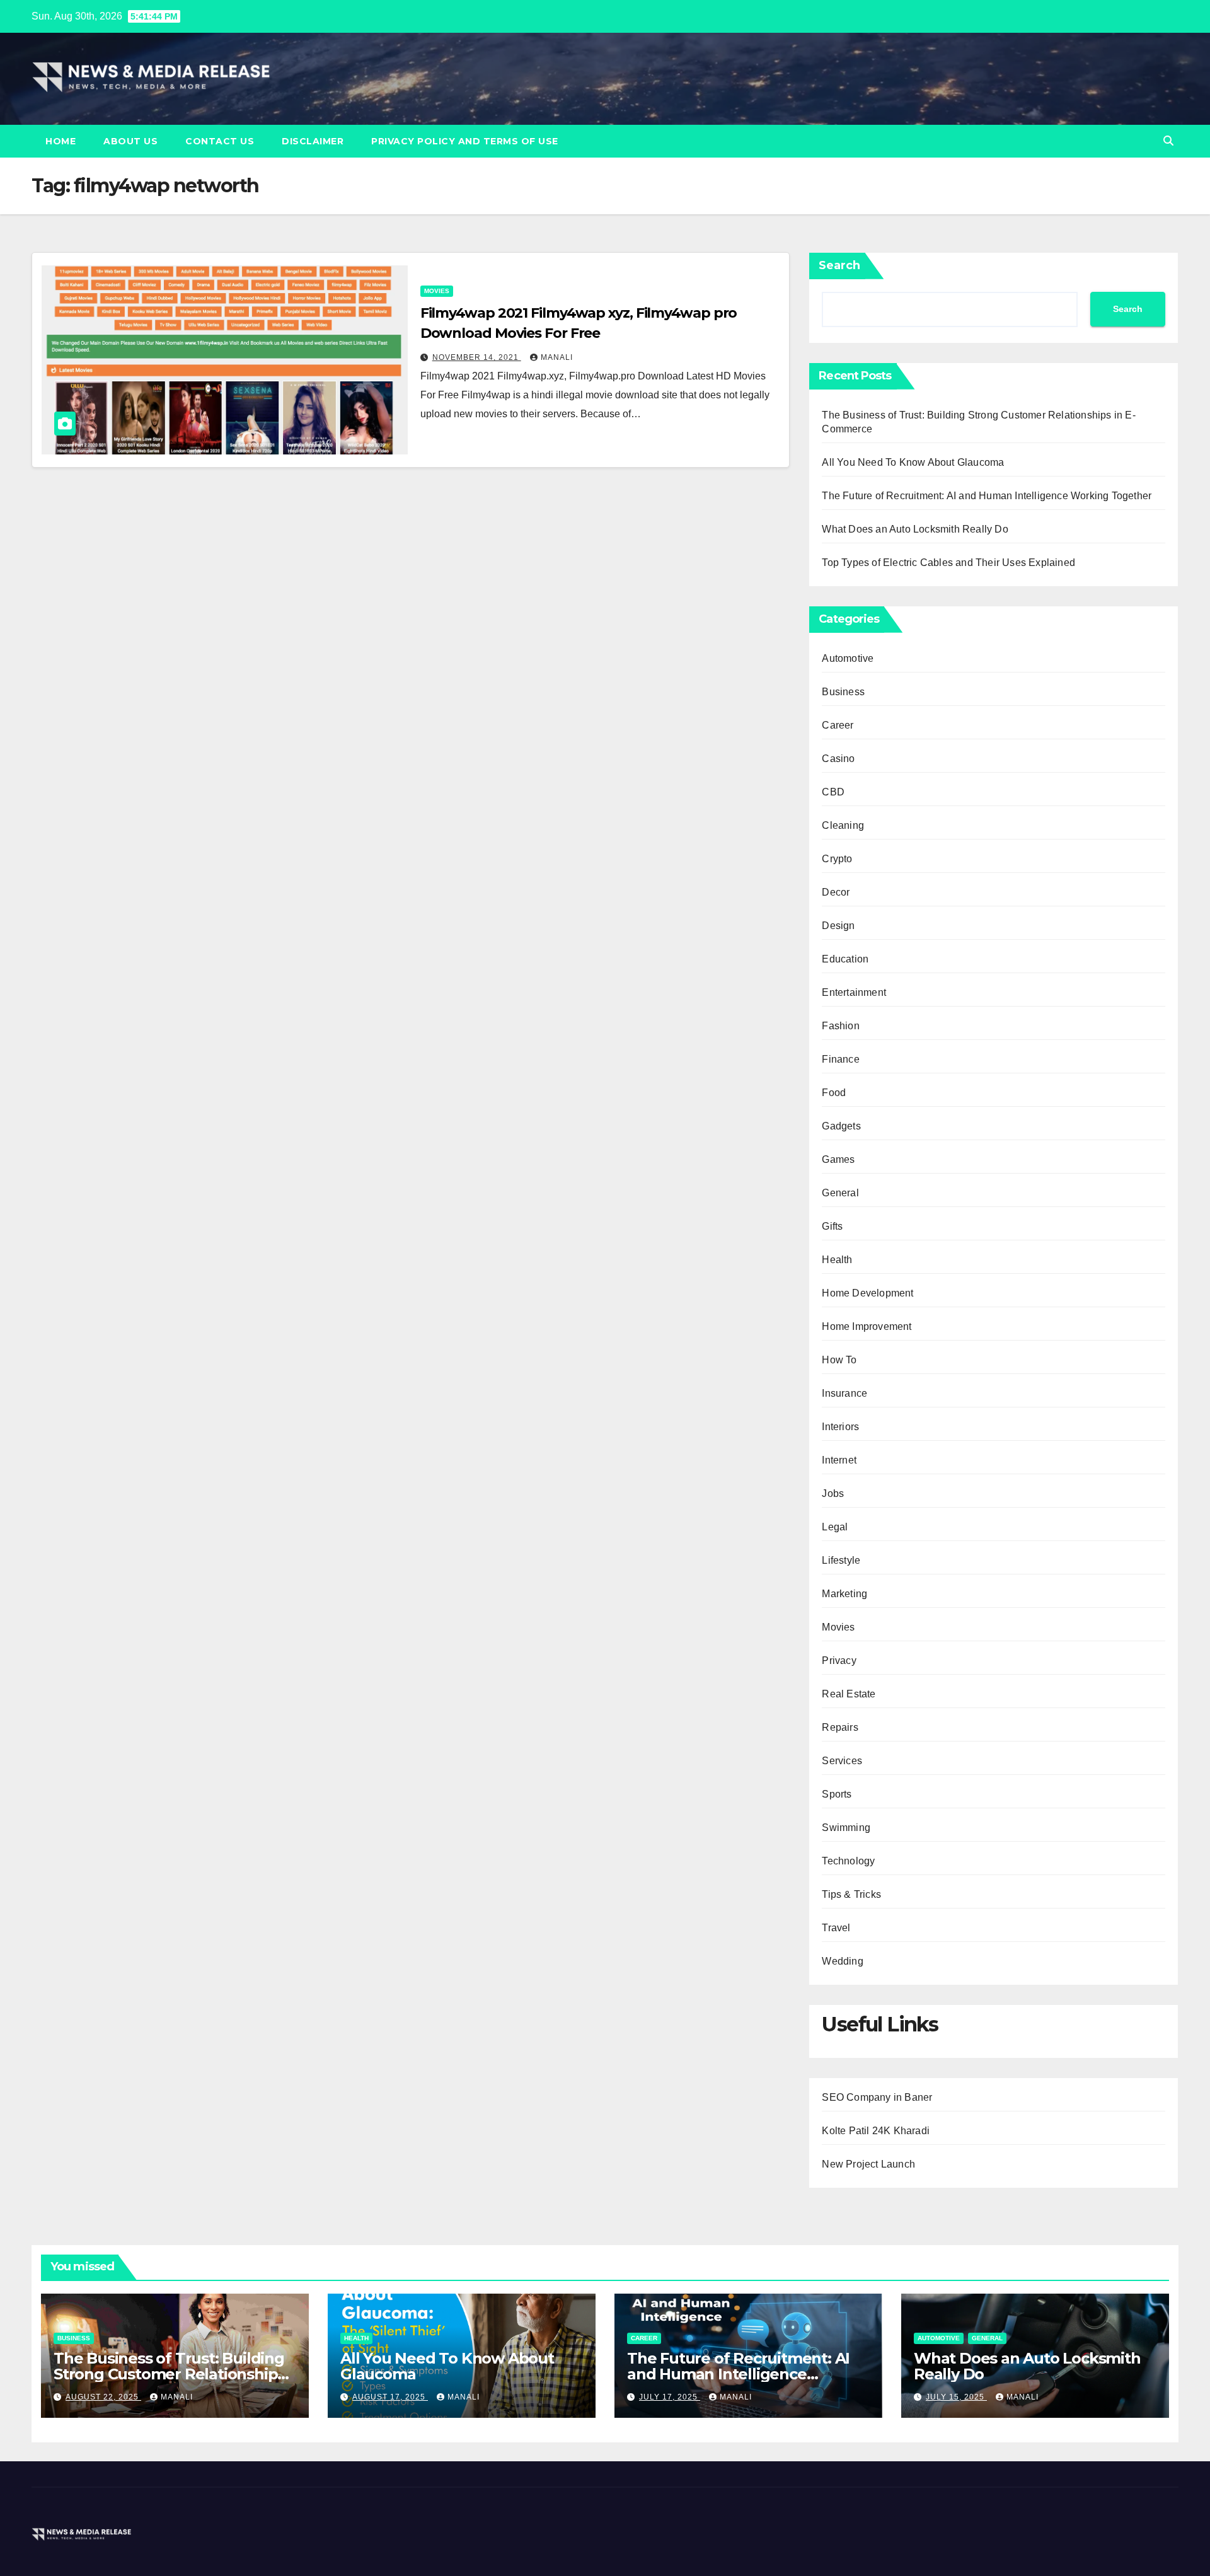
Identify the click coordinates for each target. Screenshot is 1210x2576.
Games (838, 1159)
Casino (838, 759)
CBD (833, 792)
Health (837, 1260)
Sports (837, 1794)
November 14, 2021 (477, 357)
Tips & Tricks (851, 1894)
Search (839, 265)
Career (838, 725)
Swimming (846, 1828)
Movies (437, 291)
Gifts (832, 1226)
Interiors (840, 1427)
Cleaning (843, 825)
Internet (839, 1460)
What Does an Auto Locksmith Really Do (915, 529)
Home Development (867, 1293)
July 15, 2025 (956, 2397)
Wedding (842, 1961)
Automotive (848, 658)
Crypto (837, 859)
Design (838, 926)
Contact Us (220, 141)
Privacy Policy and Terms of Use (465, 141)
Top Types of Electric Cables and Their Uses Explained (948, 563)
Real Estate (849, 1694)
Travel (836, 1928)
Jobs (833, 1493)
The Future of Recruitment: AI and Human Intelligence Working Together (987, 496)
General (840, 1193)
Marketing (844, 1594)
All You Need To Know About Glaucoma (913, 462)
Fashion (840, 1026)
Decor (836, 892)
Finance (840, 1059)
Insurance (844, 1393)
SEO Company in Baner (877, 2097)
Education (845, 959)
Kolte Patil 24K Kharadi (876, 2131)
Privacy (839, 1661)
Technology (848, 1861)
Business (843, 692)
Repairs (840, 1727)
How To (839, 1360)
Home (60, 141)
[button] (1168, 141)
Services (842, 1761)
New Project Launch (868, 2164)
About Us (130, 141)
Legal (835, 1527)
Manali (557, 357)
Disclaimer (313, 141)
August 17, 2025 (390, 2397)
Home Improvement (867, 1326)
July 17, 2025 (670, 2397)
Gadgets (841, 1126)
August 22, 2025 (103, 2397)
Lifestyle (841, 1560)
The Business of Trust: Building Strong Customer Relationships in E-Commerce (169, 2374)
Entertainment (854, 992)
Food (834, 1093)
